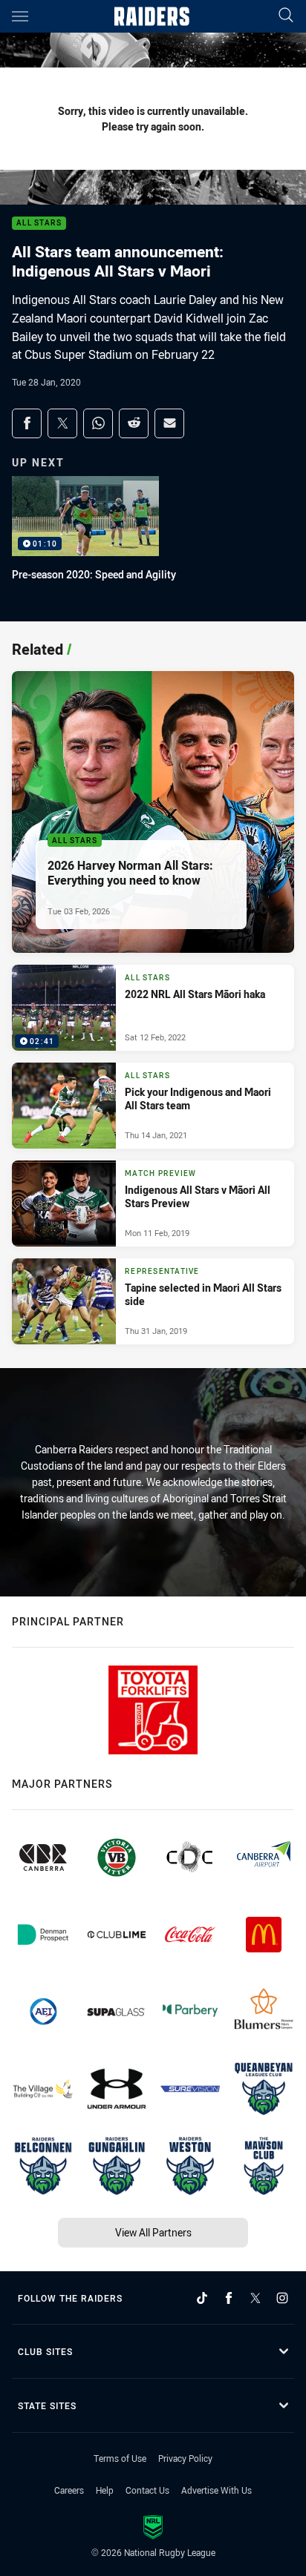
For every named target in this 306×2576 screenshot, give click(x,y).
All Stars (39, 224)
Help (105, 2490)
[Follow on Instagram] (282, 2298)
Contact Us (147, 2490)
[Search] (286, 16)
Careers (69, 2490)
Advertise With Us (217, 2490)
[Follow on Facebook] (229, 2298)
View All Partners (153, 2232)
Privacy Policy (185, 2458)
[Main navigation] (20, 16)
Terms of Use (120, 2458)
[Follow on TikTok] (202, 2298)
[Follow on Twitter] (255, 2298)
